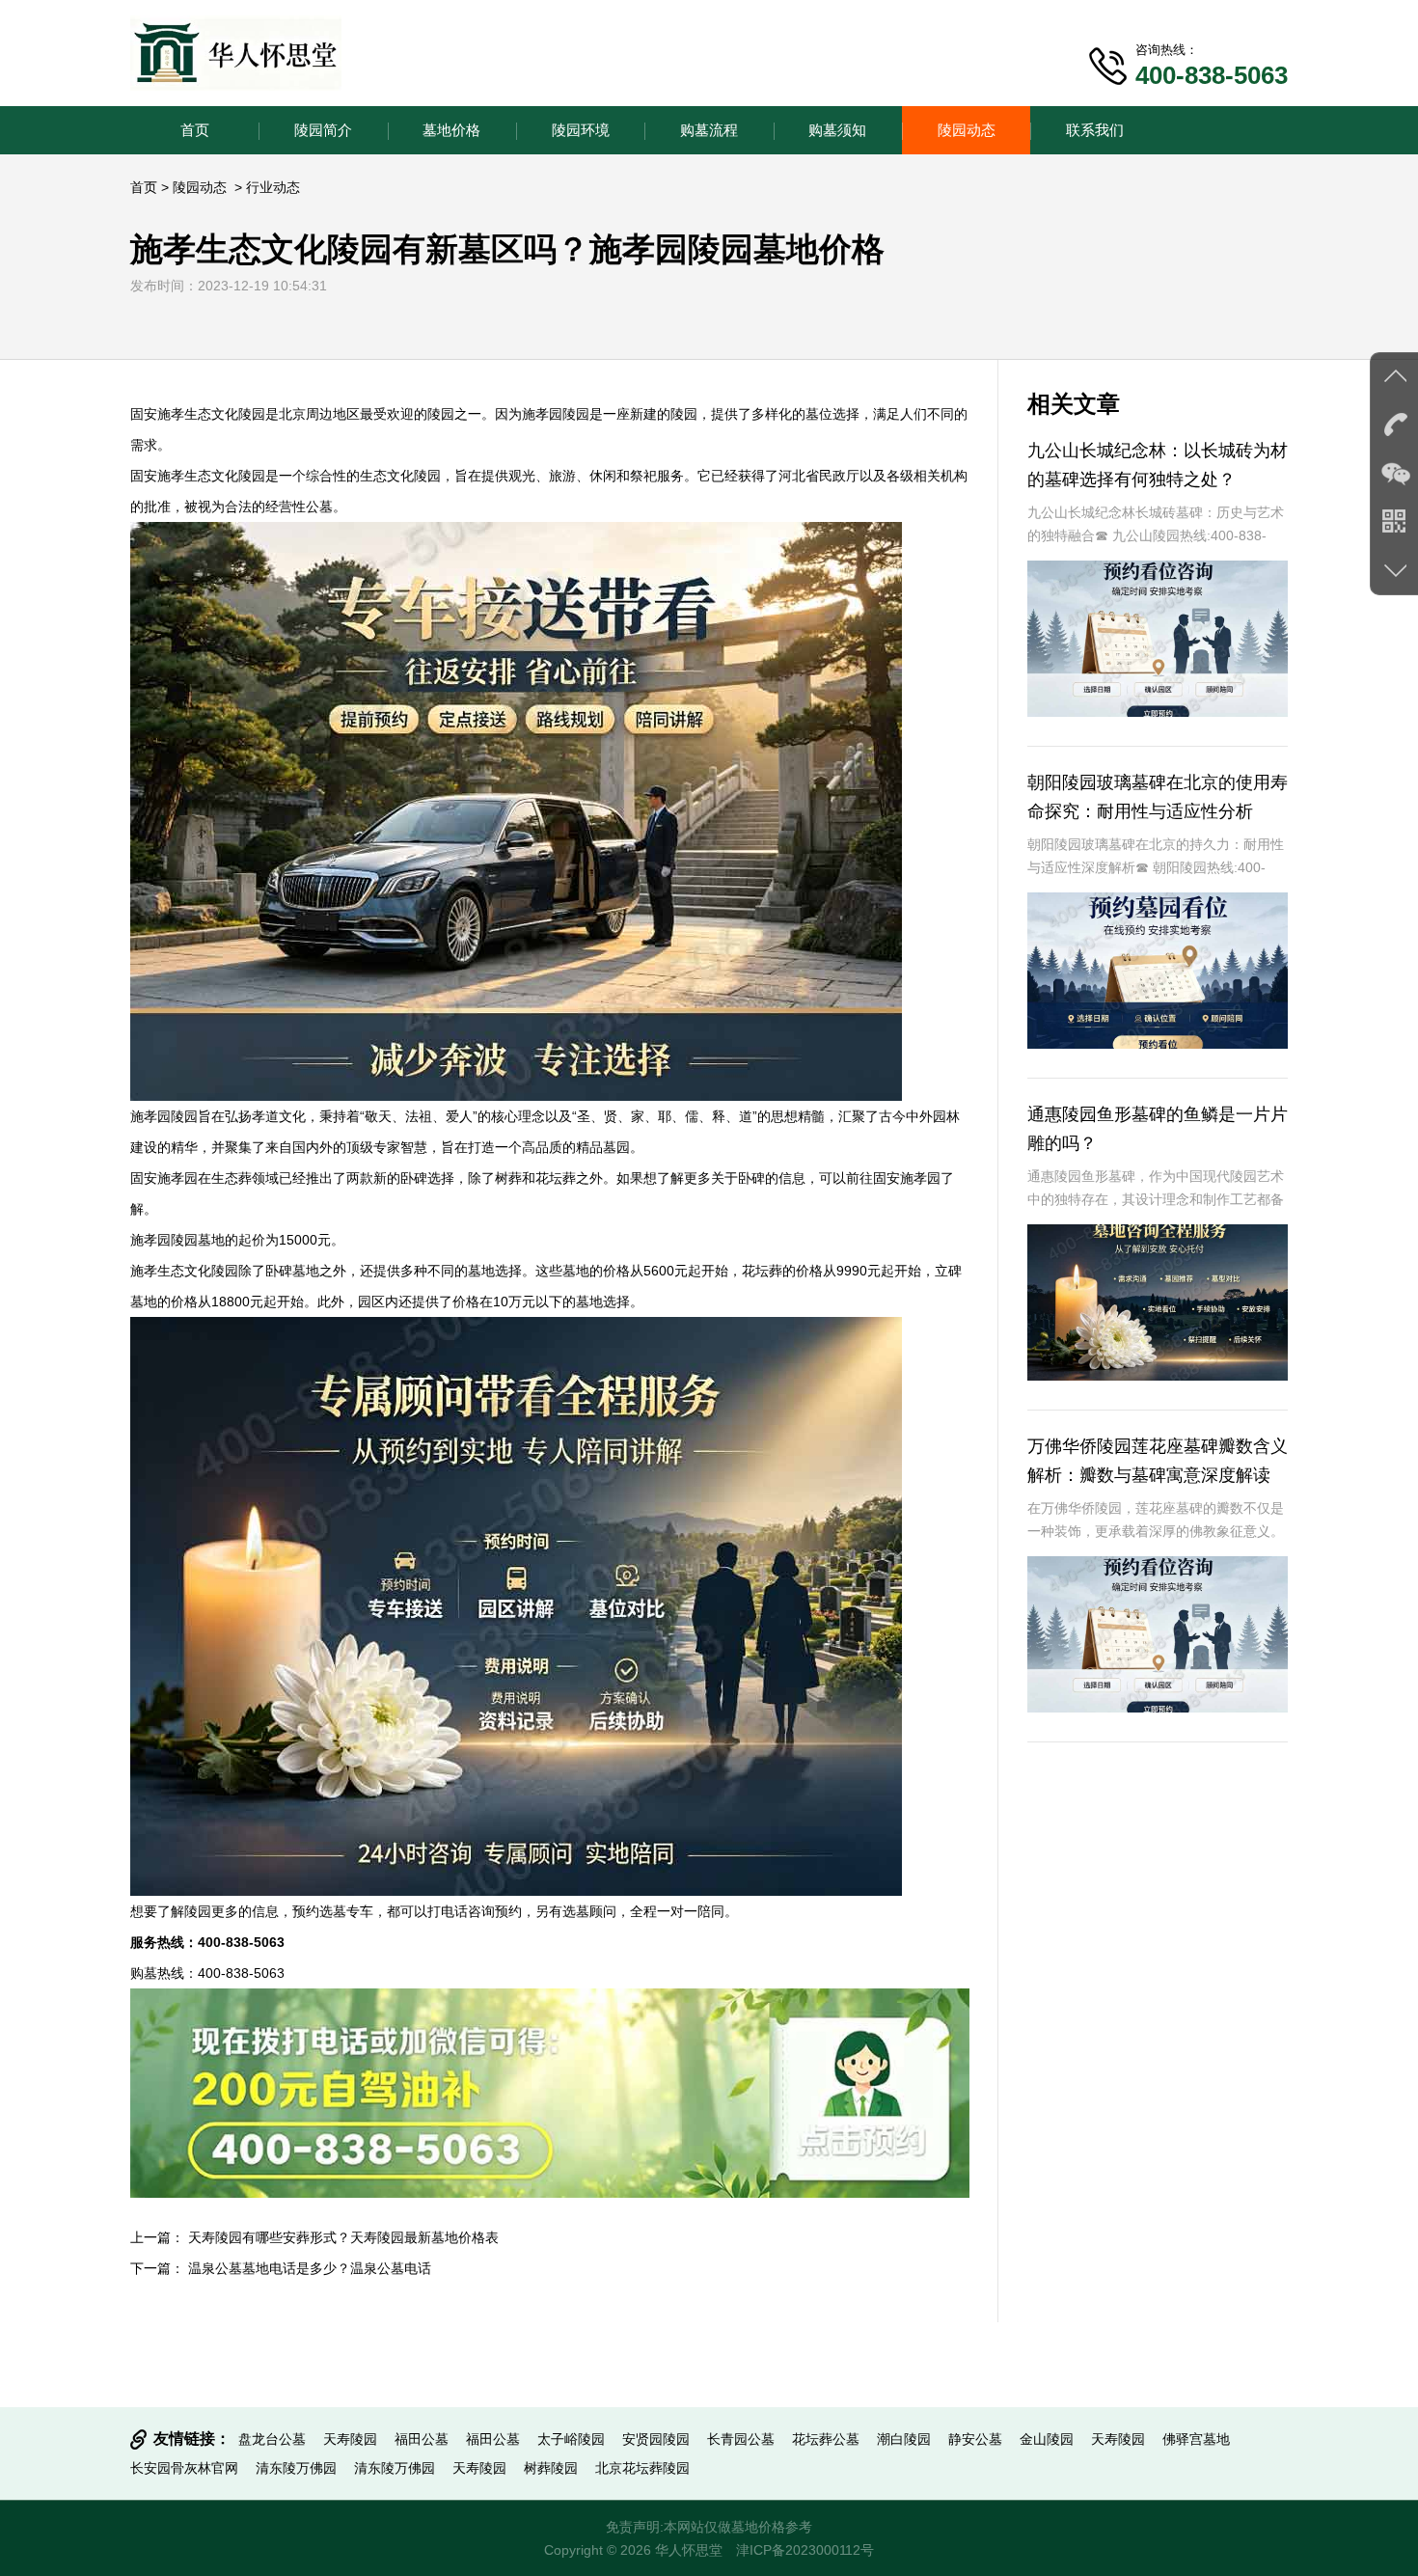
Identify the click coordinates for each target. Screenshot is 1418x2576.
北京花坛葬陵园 (642, 2468)
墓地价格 (451, 130)
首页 (195, 130)
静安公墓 (975, 2439)
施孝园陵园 (556, 414)
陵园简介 (323, 130)
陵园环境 (581, 130)
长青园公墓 (741, 2439)
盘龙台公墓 (272, 2439)
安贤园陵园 (656, 2439)
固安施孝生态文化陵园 (198, 414)
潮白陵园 (904, 2439)
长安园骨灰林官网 (184, 2468)
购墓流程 (709, 130)
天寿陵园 (350, 2439)
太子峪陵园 (571, 2439)
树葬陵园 (551, 2468)
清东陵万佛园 (296, 2468)
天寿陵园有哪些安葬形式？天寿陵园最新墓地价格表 (343, 2237)
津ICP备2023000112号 (805, 2550)
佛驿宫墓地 (1196, 2439)
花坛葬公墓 (826, 2439)
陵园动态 (967, 130)
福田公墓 (422, 2439)
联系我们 (1095, 130)
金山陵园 (1047, 2439)
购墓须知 (837, 130)
